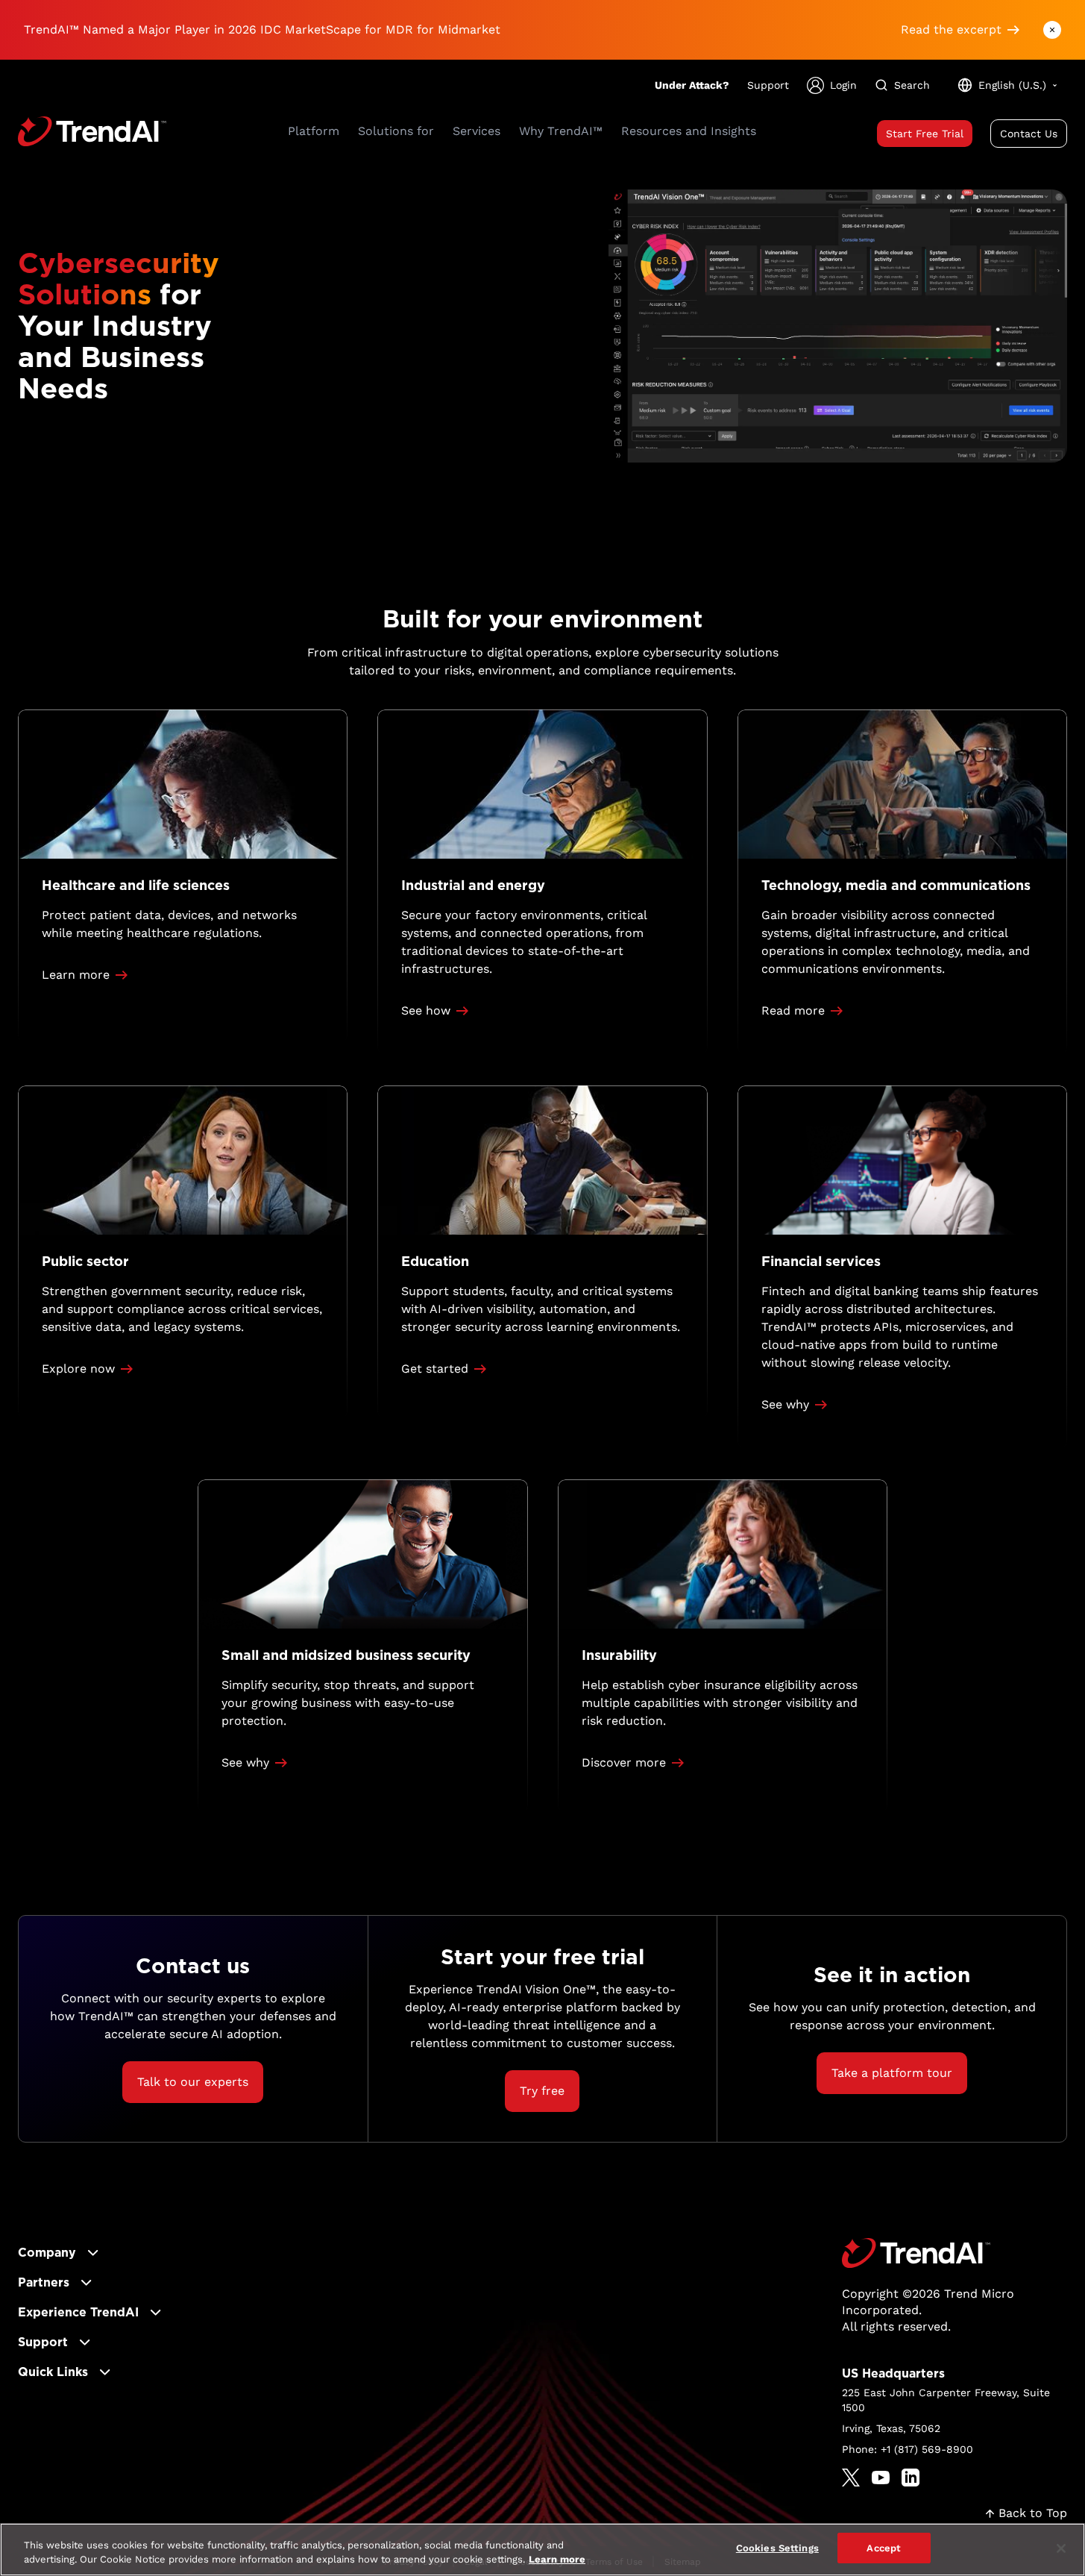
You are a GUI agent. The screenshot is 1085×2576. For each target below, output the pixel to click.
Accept (884, 2548)
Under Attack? (692, 85)
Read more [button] (793, 1010)
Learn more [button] (76, 975)
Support (768, 85)
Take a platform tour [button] (892, 2073)
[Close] (1061, 2548)
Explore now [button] (78, 1369)
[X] (851, 2478)
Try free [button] (542, 2091)
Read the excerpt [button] (951, 29)
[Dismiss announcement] (1052, 30)
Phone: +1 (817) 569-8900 (908, 2449)
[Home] (916, 2253)
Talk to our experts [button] (193, 2082)
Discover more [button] (624, 1762)
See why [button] (785, 1404)
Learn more (557, 2560)
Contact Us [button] (1029, 134)
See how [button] (426, 1010)
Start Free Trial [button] (925, 134)
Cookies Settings (777, 2548)
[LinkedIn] (911, 2478)
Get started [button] (435, 1369)
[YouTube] (881, 2478)
